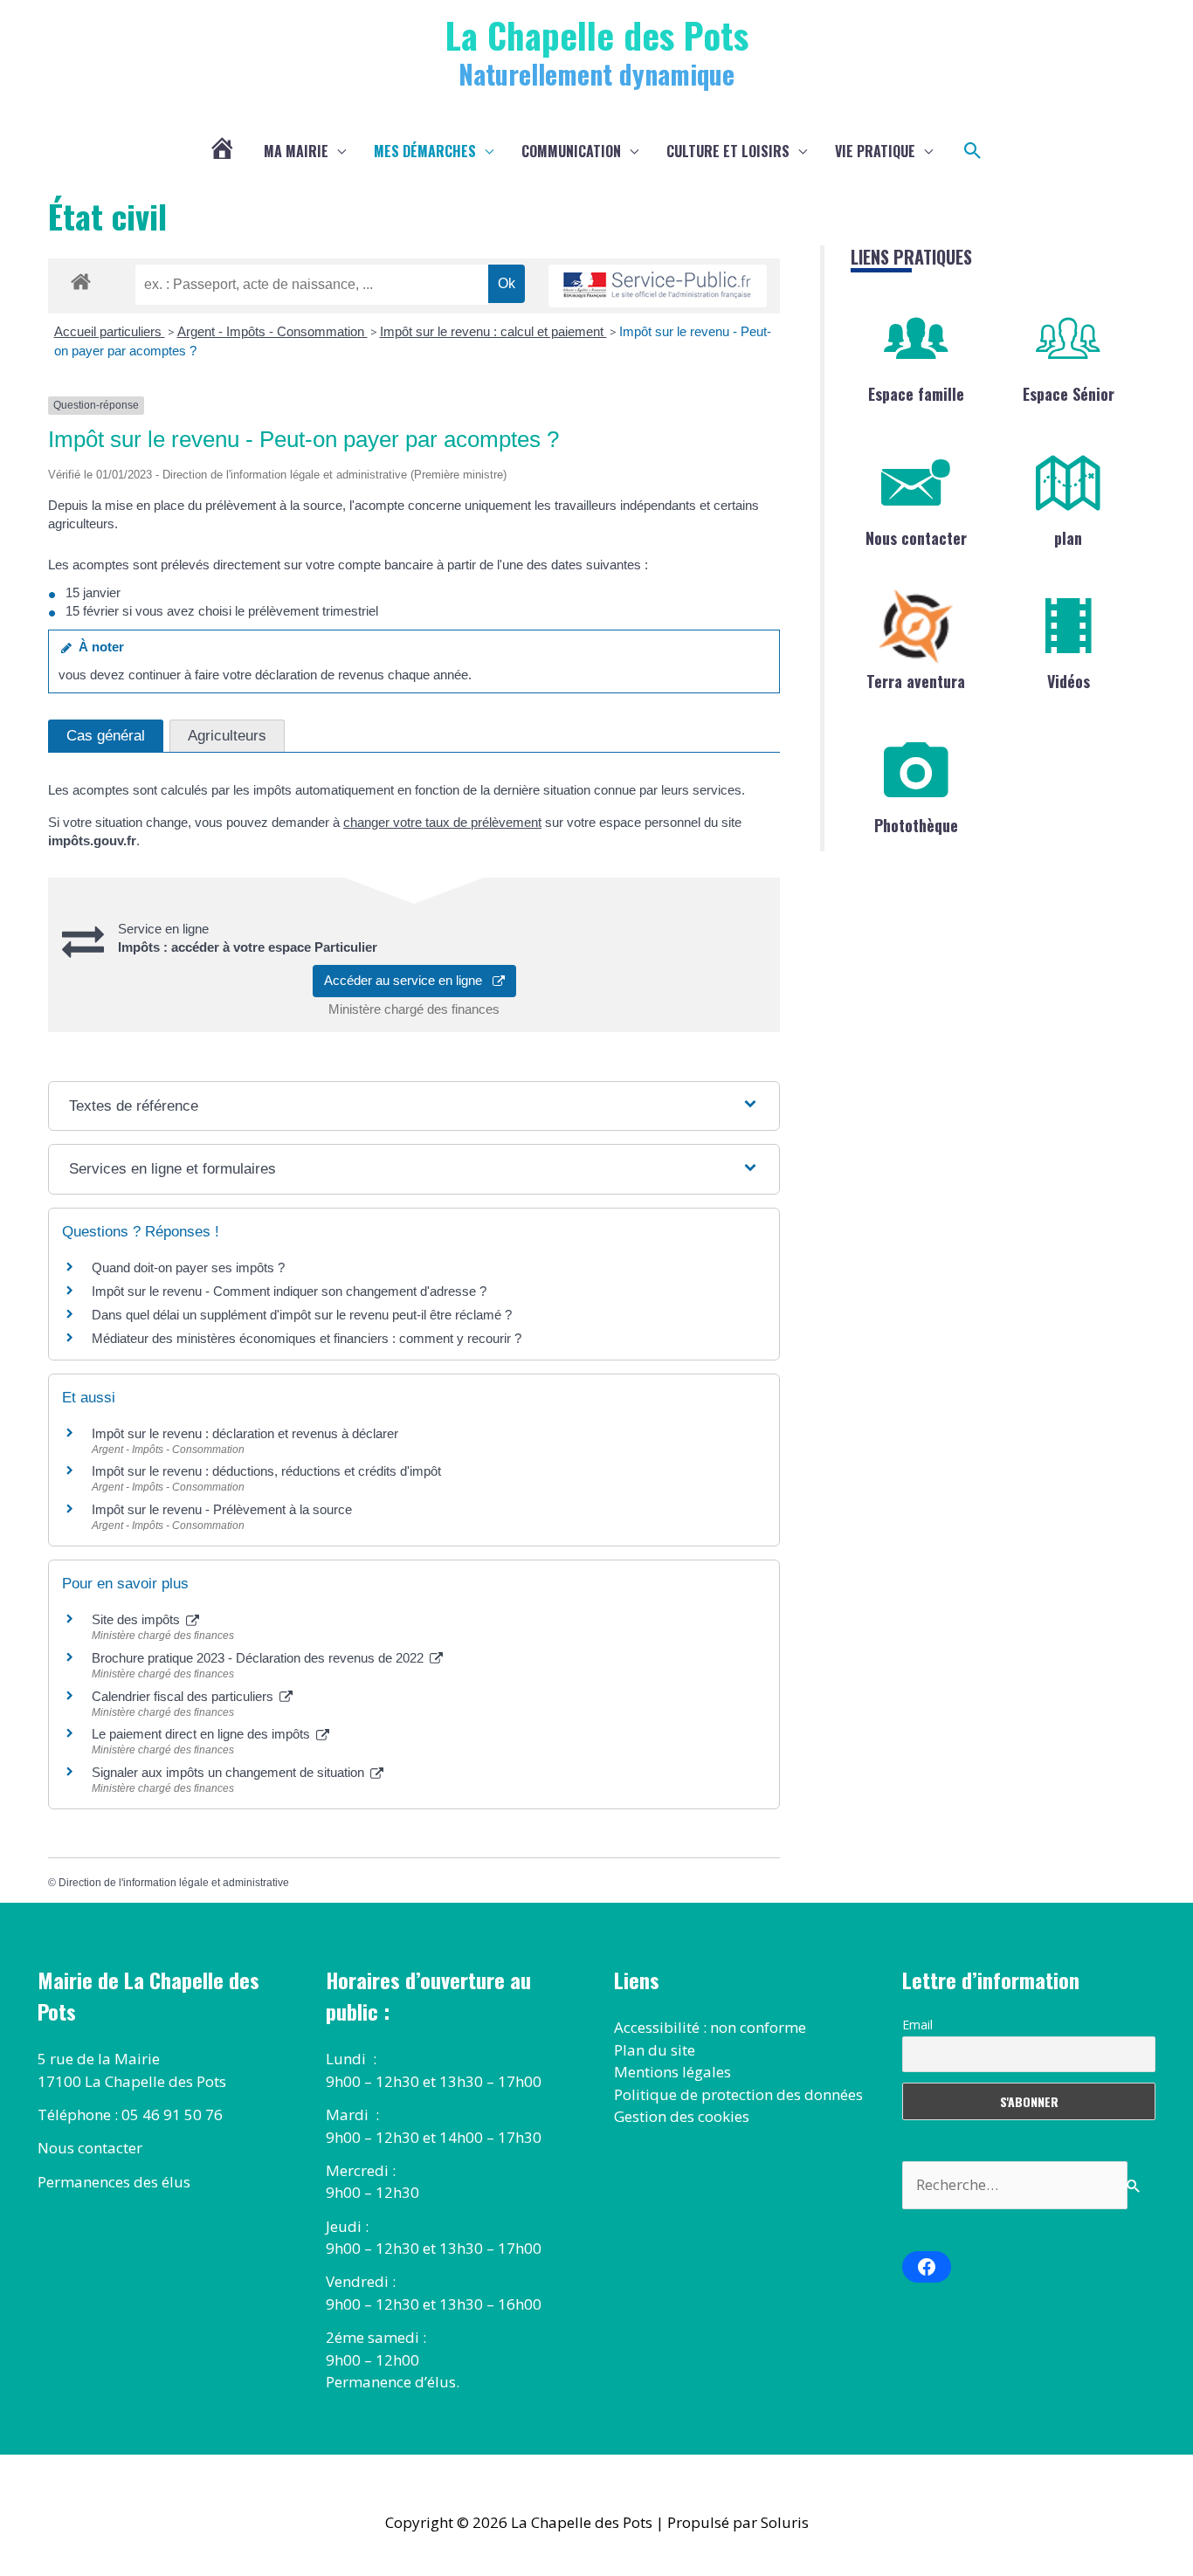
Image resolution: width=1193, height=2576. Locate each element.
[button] (973, 151)
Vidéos (1069, 681)
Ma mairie (296, 151)
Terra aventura (916, 681)
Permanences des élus (114, 2182)
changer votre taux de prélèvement (442, 822)
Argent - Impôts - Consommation (272, 331)
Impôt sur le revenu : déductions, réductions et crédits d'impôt (266, 1471)
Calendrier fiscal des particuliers (184, 1696)
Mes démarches (425, 151)
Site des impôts (138, 1619)
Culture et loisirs (728, 151)
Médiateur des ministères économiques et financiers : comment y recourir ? (307, 1338)
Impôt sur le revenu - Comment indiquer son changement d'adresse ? (289, 1291)
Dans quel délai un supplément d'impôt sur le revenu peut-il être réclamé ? (302, 1315)
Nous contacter (916, 538)
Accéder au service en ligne (408, 980)
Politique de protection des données (738, 2094)
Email (917, 2025)
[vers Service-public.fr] (658, 286)
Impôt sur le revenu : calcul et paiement (493, 331)
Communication (571, 151)
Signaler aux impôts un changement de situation (230, 1772)
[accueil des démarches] (81, 279)
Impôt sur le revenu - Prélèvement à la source (222, 1509)
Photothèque (916, 825)
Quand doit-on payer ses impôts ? (188, 1267)
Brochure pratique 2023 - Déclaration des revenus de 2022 (259, 1658)
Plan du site (655, 2050)
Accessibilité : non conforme (710, 2027)
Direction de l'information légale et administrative (174, 1883)
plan (1068, 538)
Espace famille (916, 394)
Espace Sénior (1069, 394)
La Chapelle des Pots (597, 34)
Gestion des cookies (682, 2116)
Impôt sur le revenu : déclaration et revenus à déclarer (245, 1433)
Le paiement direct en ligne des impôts (203, 1734)
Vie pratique (875, 151)
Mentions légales (672, 2072)
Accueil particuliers (110, 331)
